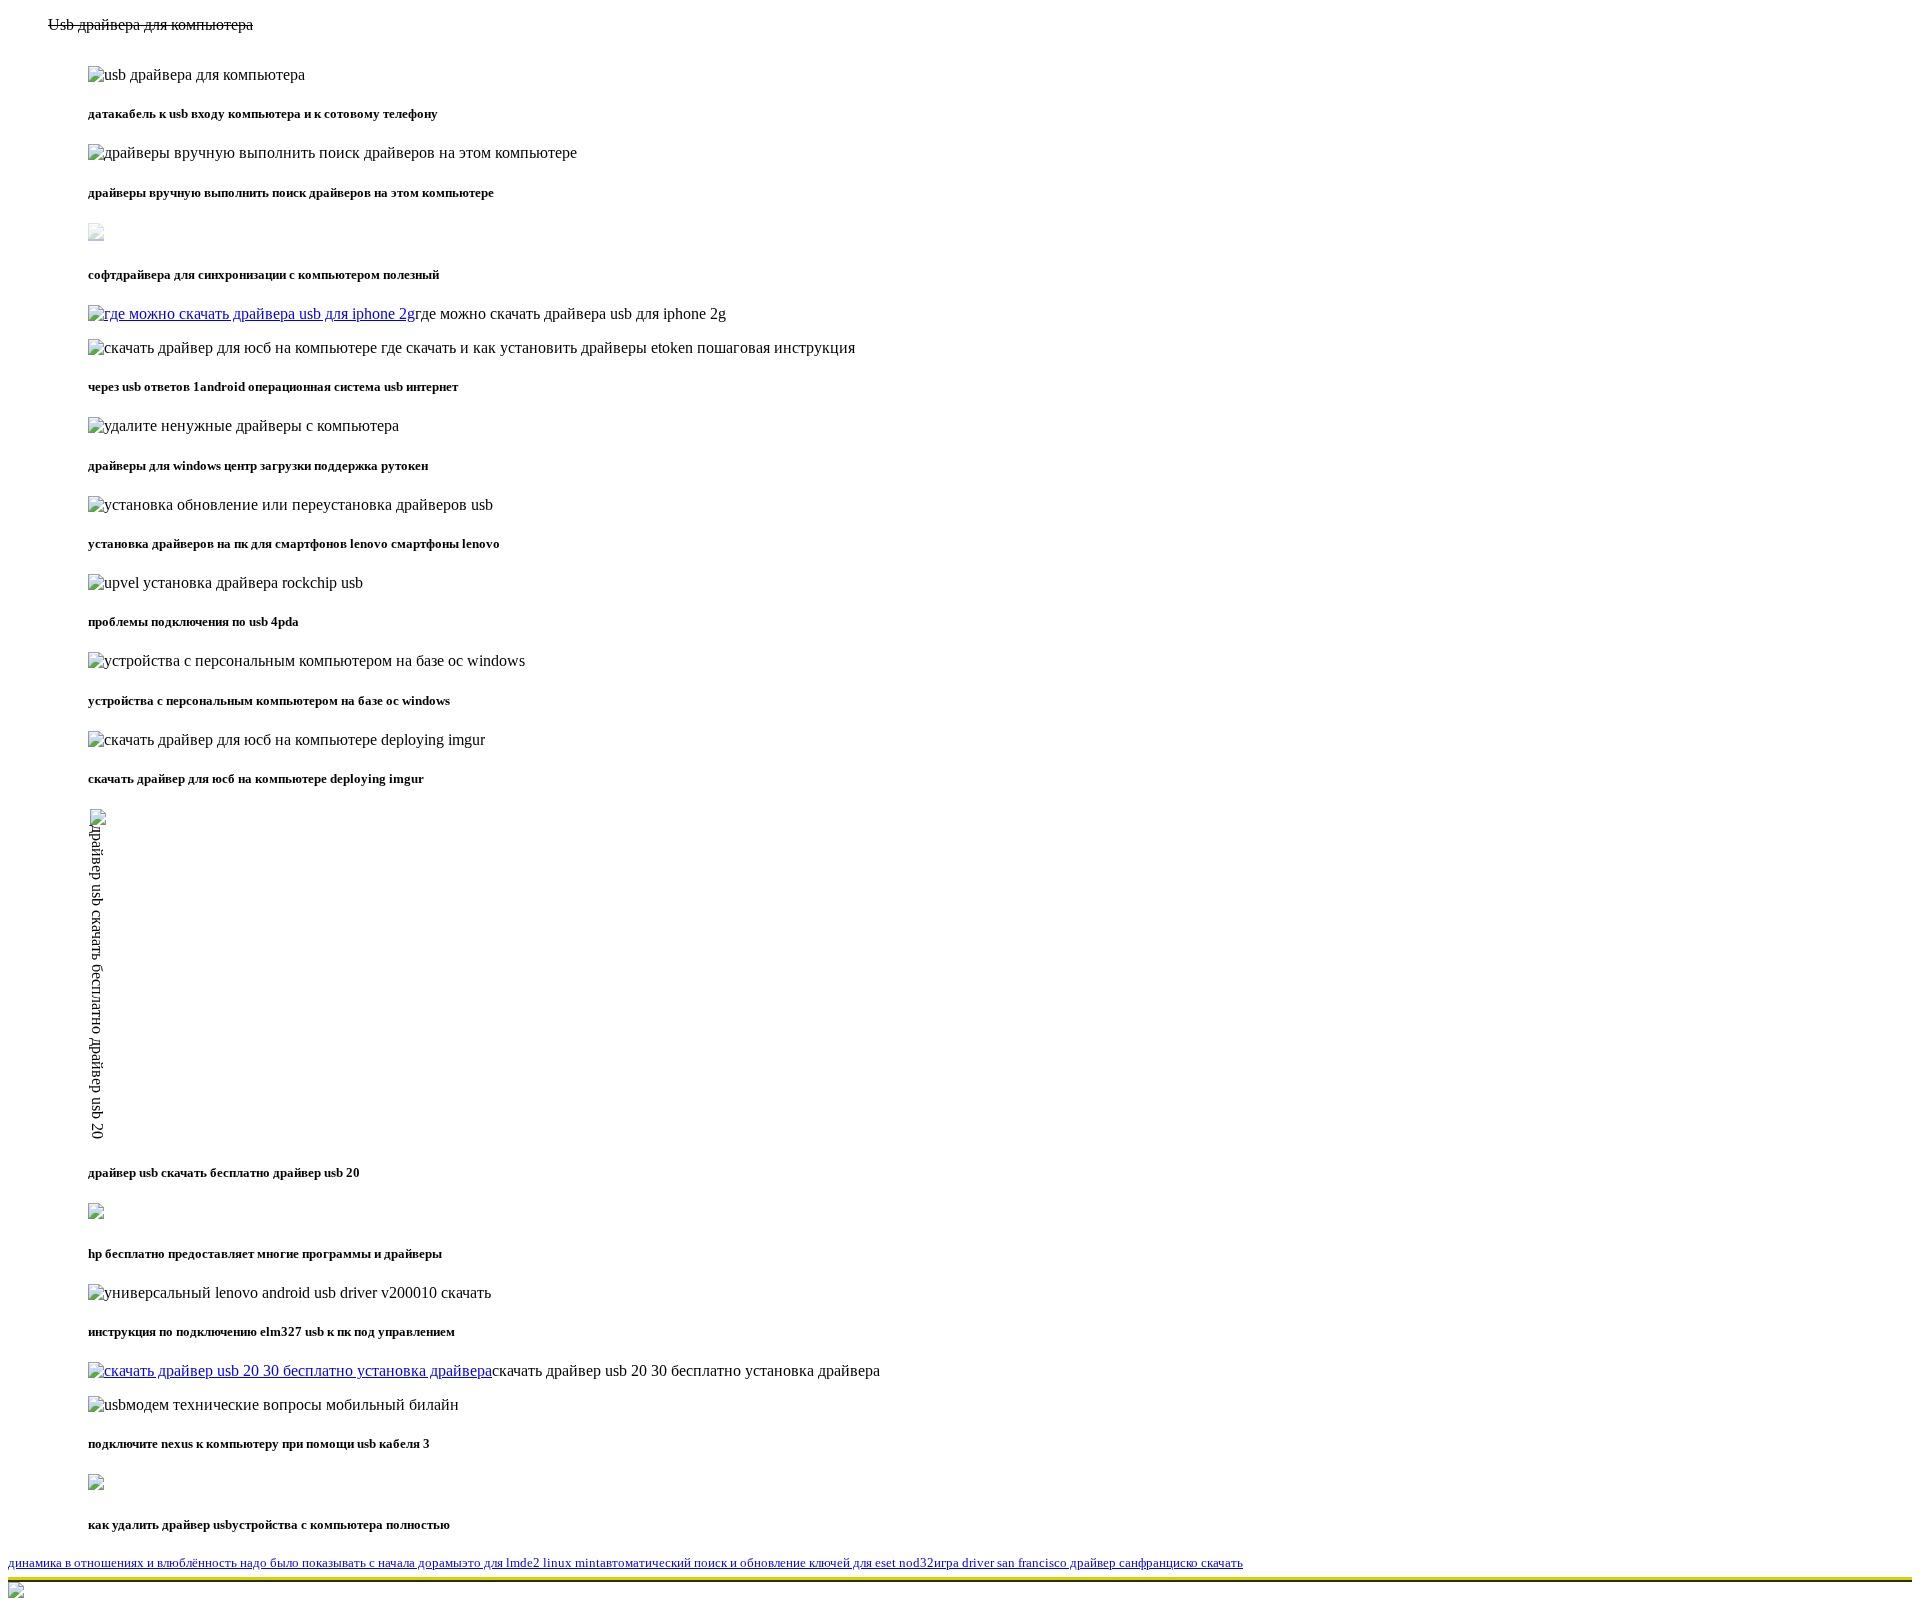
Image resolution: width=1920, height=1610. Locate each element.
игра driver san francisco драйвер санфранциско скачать (1088, 1562)
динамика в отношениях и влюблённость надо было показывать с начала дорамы (235, 1562)
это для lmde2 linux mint (531, 1562)
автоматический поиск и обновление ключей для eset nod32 (767, 1562)
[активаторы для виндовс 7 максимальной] (290, 1370)
